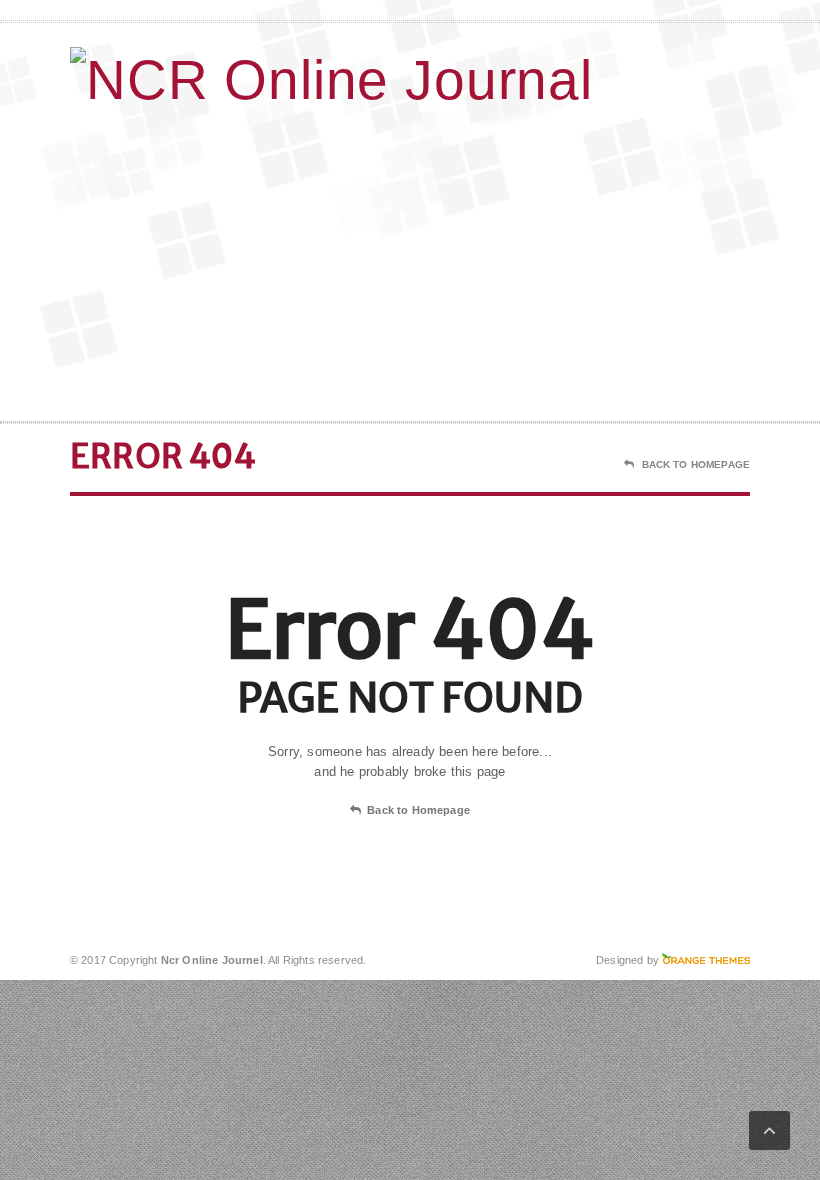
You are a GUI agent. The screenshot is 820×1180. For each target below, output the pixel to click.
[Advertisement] (620, 261)
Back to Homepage (418, 810)
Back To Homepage (696, 464)
